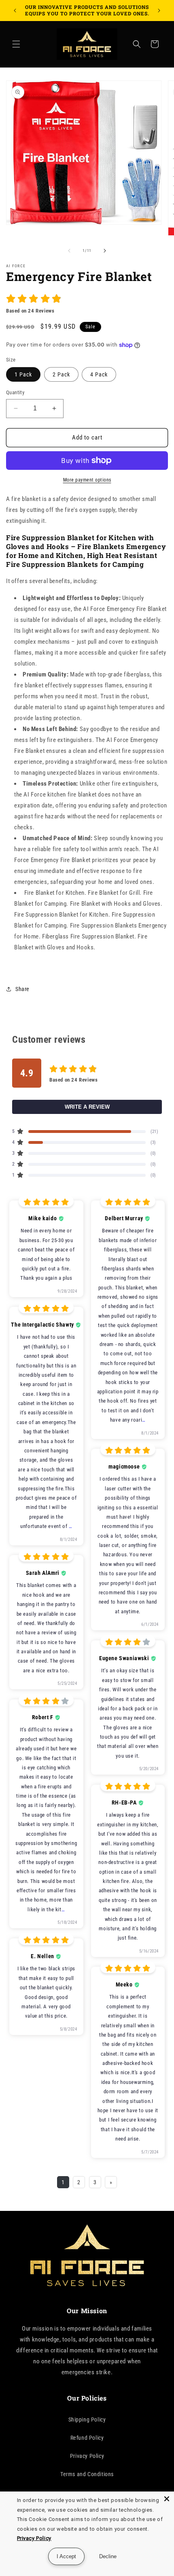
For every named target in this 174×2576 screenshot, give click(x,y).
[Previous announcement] (15, 11)
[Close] (167, 2499)
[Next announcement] (159, 11)
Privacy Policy (87, 2456)
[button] (16, 44)
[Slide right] (105, 251)
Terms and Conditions (87, 2474)
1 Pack (23, 374)
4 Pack (99, 374)
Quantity (15, 392)
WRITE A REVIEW (87, 1107)
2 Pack (61, 374)
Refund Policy (87, 2438)
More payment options (87, 480)
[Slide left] (69, 251)
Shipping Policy (87, 2420)
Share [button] (22, 989)
